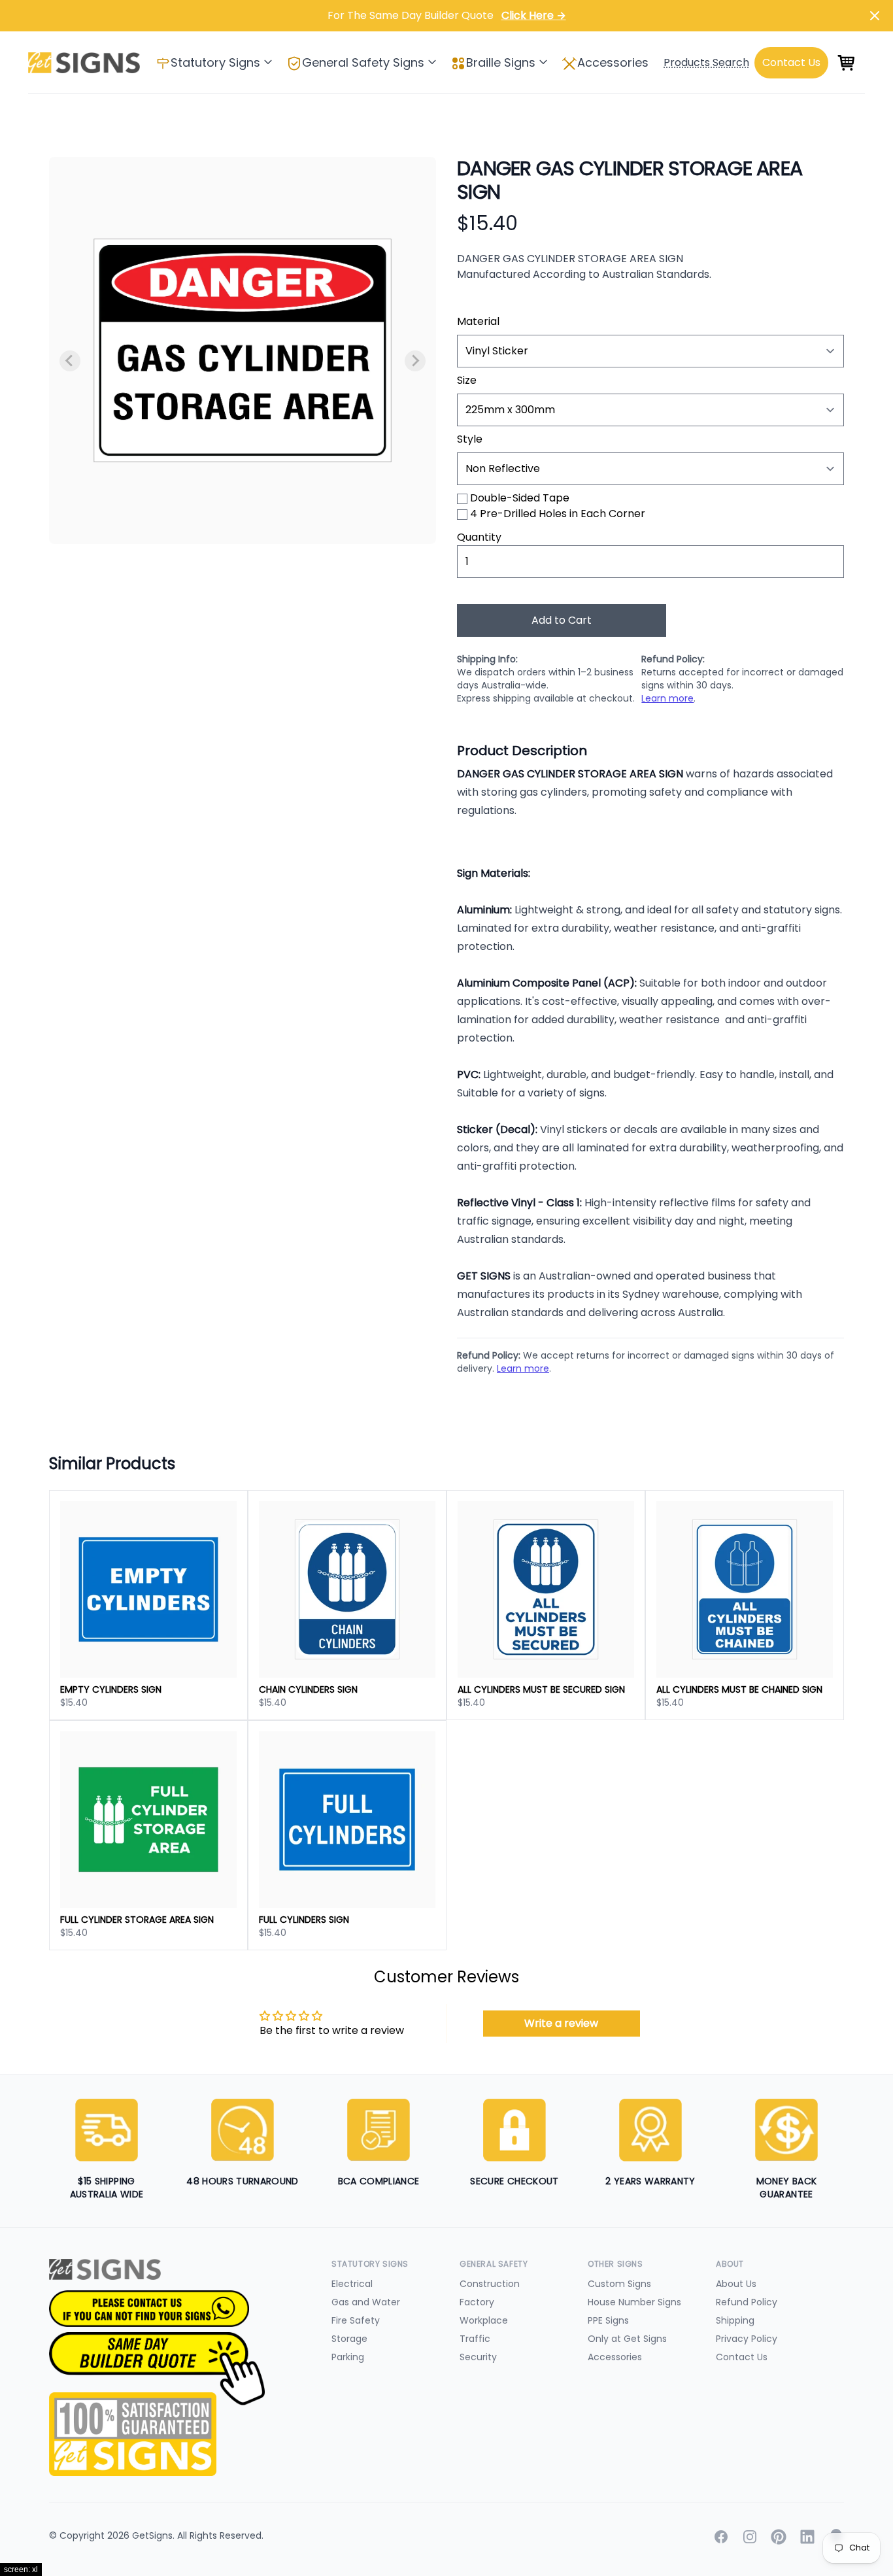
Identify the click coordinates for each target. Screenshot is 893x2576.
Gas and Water (366, 2302)
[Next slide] (415, 361)
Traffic (475, 2339)
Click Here (534, 15)
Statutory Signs (215, 62)
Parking (348, 2357)
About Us (736, 2284)
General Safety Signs (363, 62)
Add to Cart (562, 620)
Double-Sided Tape (520, 498)
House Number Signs (634, 2302)
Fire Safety (356, 2320)
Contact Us (742, 2357)
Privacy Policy (747, 2339)
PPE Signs (608, 2320)
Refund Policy (747, 2302)
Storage (349, 2339)
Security (478, 2357)
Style (470, 439)
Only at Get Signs (627, 2339)
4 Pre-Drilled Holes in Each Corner (558, 514)
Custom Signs (619, 2284)
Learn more (667, 698)
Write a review (561, 2023)
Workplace (484, 2320)
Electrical (352, 2284)
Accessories (613, 62)
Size (467, 380)
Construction (490, 2284)
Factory (477, 2302)
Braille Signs (501, 62)
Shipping (735, 2320)
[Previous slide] (70, 361)
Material (478, 321)
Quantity (479, 537)
